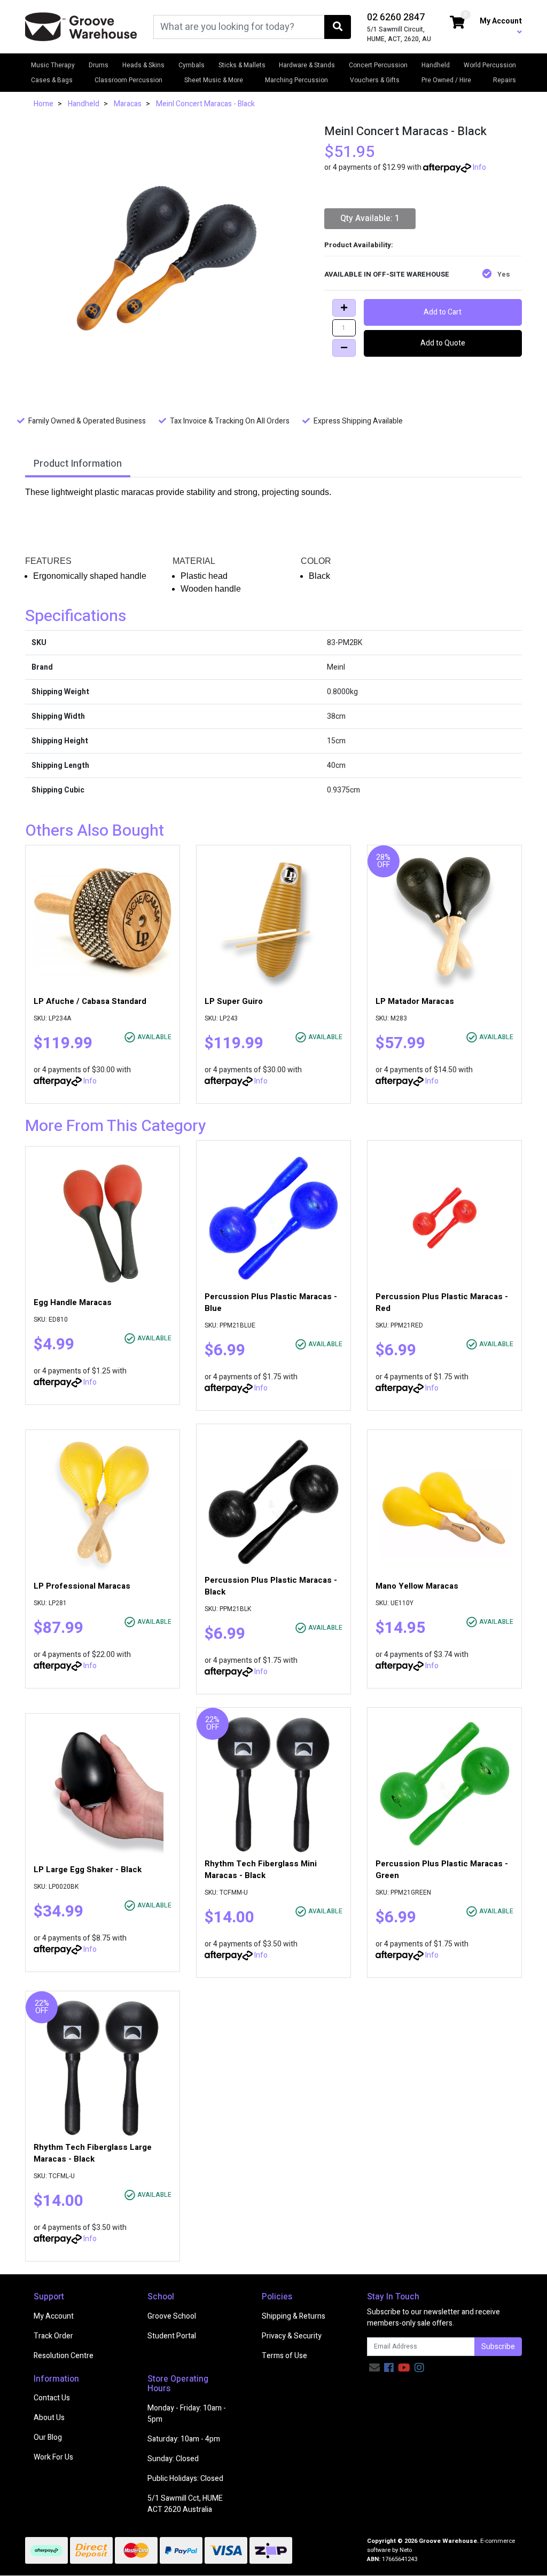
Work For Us (53, 2457)
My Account (54, 2316)
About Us (49, 2418)
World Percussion (490, 65)
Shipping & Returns (294, 2316)
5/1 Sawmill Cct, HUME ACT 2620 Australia (185, 2504)
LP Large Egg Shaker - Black (88, 1870)
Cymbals (192, 65)
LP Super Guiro (234, 1001)
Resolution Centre (64, 2356)
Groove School (172, 2316)
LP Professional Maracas (82, 1586)
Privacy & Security (292, 2336)
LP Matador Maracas (415, 1001)
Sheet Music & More (214, 80)
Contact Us (52, 2398)
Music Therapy (53, 65)
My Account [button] (501, 21)
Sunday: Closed (173, 2459)
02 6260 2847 (396, 17)
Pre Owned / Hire (446, 80)
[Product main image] (167, 258)
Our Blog (48, 2437)
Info (479, 167)
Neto (406, 2550)
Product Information (78, 464)
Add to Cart (443, 312)
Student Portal (172, 2336)
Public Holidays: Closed (185, 2479)
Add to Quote (443, 343)
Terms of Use (284, 2356)
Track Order (53, 2336)
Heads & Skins (143, 65)
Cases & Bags (52, 80)
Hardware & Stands (307, 65)
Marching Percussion (296, 80)
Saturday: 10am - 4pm (184, 2439)
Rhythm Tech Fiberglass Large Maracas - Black (93, 2153)
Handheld (436, 65)
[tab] (78, 465)
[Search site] (338, 27)
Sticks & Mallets (242, 65)
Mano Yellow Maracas (417, 1586)
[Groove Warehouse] (81, 26)
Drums (99, 65)
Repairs (505, 80)
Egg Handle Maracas (73, 1302)
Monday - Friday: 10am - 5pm (187, 2414)
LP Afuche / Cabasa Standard (90, 1001)
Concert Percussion (378, 65)
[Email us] (374, 2368)
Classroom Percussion (128, 80)
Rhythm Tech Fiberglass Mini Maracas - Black (261, 1870)
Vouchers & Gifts (375, 80)
